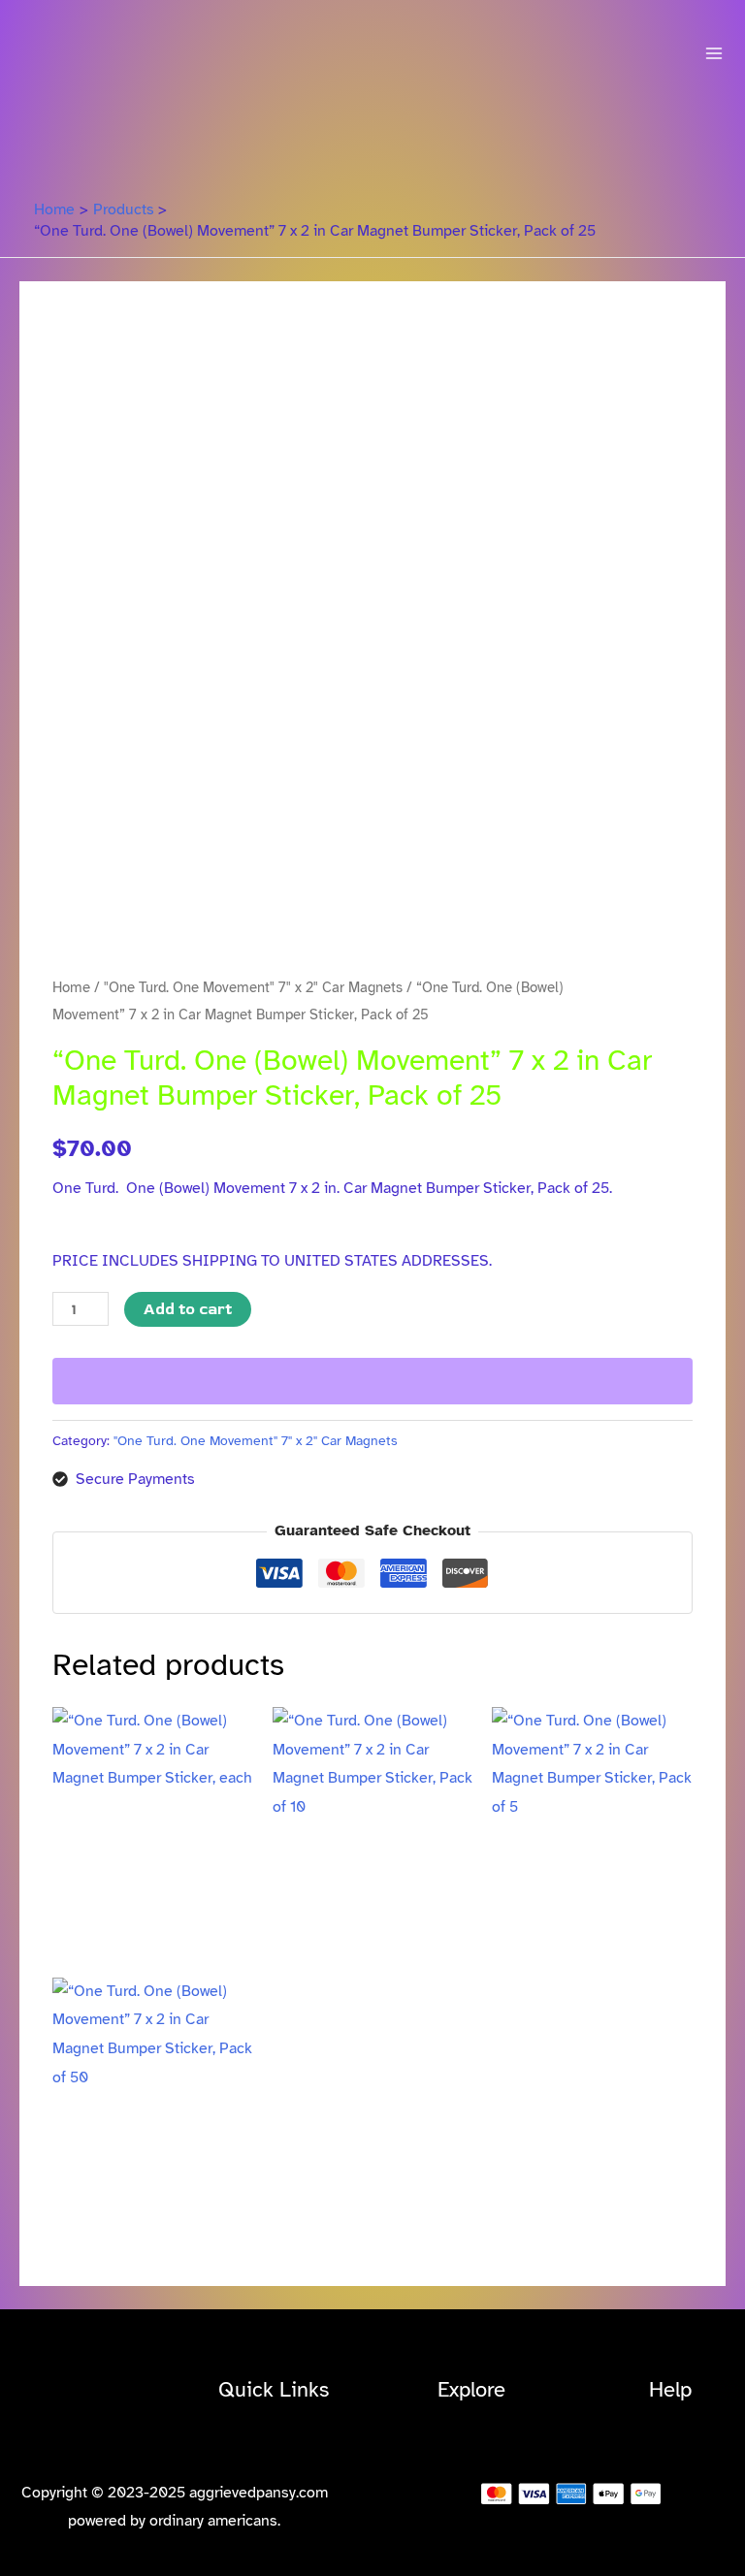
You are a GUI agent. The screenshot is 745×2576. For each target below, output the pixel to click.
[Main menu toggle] (714, 53)
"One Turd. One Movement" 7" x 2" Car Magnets (253, 987)
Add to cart (188, 1309)
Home (71, 987)
